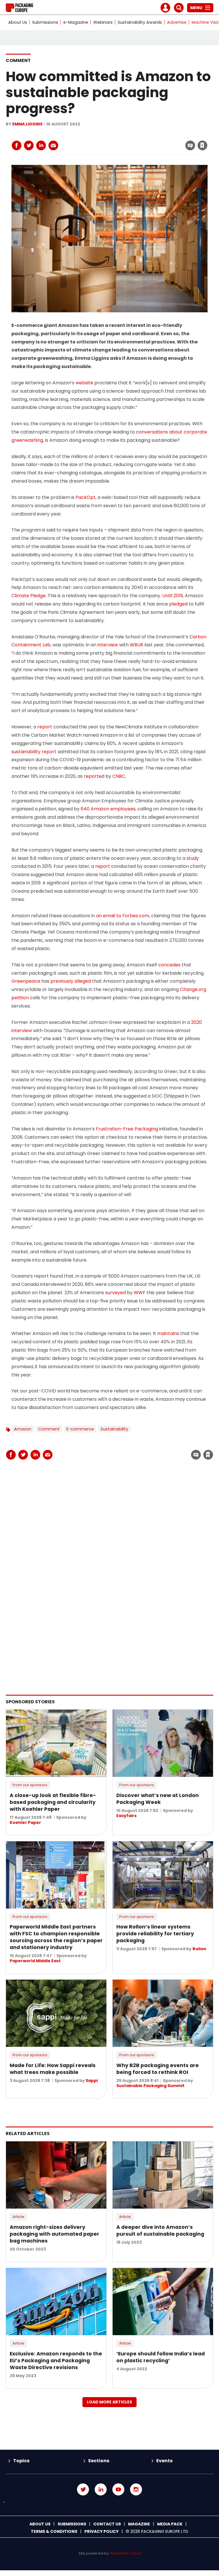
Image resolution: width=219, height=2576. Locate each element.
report (45, 727)
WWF (140, 1293)
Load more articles (109, 2402)
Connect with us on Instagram (136, 2489)
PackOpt (86, 497)
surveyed (115, 1293)
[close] (157, 142)
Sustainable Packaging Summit (150, 2086)
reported (94, 776)
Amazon (23, 1429)
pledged (178, 604)
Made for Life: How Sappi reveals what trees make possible (53, 2069)
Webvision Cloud (125, 2553)
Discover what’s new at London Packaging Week (158, 1799)
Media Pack (170, 2524)
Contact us (107, 2524)
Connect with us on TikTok (109, 2502)
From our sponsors (30, 1785)
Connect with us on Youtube (118, 2489)
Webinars (103, 22)
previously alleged (71, 981)
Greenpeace (26, 981)
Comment (18, 60)
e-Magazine (76, 22)
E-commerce (80, 1429)
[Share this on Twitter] (29, 145)
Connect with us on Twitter (83, 2489)
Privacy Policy (102, 2531)
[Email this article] (53, 145)
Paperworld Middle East (35, 1961)
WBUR (136, 645)
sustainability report (34, 752)
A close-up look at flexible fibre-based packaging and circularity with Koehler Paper (53, 1802)
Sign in (125, 134)
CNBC (119, 776)
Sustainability (114, 1429)
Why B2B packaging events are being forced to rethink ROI (158, 2069)
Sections (99, 2461)
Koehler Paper (25, 1822)
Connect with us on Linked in (101, 2489)
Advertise (177, 22)
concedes (169, 965)
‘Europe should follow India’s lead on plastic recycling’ (161, 2357)
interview (108, 645)
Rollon (199, 1949)
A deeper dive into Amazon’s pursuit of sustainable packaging (160, 2231)
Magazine (139, 2524)
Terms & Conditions (54, 2531)
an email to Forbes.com (123, 916)
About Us (18, 22)
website (84, 383)
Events (164, 2461)
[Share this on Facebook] (17, 145)
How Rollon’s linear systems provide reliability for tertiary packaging (155, 1934)
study (193, 858)
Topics (21, 2461)
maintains (168, 1333)
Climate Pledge (29, 596)
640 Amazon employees (108, 809)
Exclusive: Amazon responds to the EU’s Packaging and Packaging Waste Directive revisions (56, 2361)
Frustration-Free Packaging (127, 1129)
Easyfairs (126, 1816)
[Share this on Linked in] (41, 145)
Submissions (45, 22)
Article (18, 2217)
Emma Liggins (27, 124)
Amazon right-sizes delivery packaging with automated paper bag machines (54, 2234)
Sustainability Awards (140, 22)
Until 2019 (173, 596)
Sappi (92, 2081)
